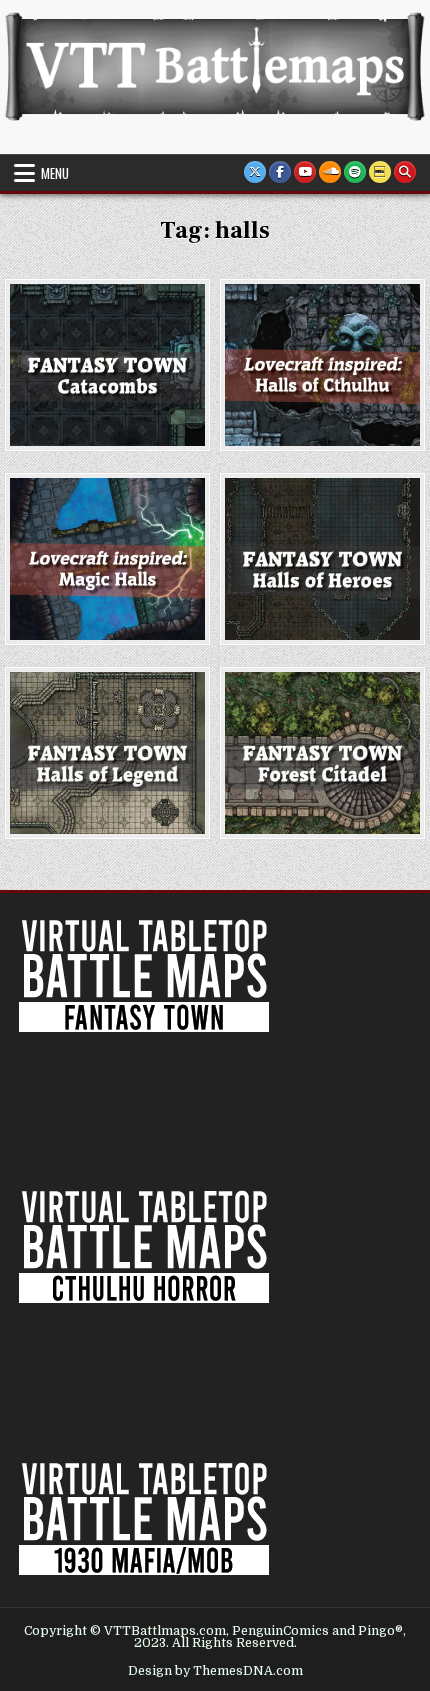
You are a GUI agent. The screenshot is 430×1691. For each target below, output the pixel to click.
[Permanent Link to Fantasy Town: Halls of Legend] (107, 753)
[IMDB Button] (380, 172)
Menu (55, 173)
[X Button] (255, 172)
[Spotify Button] (355, 172)
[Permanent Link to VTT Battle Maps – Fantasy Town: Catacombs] (107, 365)
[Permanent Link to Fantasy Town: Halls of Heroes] (322, 559)
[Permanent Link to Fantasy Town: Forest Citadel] (322, 753)
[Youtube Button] (305, 172)
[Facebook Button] (280, 172)
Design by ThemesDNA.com (215, 1671)
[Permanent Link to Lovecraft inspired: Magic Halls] (107, 559)
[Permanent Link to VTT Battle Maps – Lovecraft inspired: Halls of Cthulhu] (322, 365)
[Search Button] (405, 172)
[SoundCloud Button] (330, 172)
